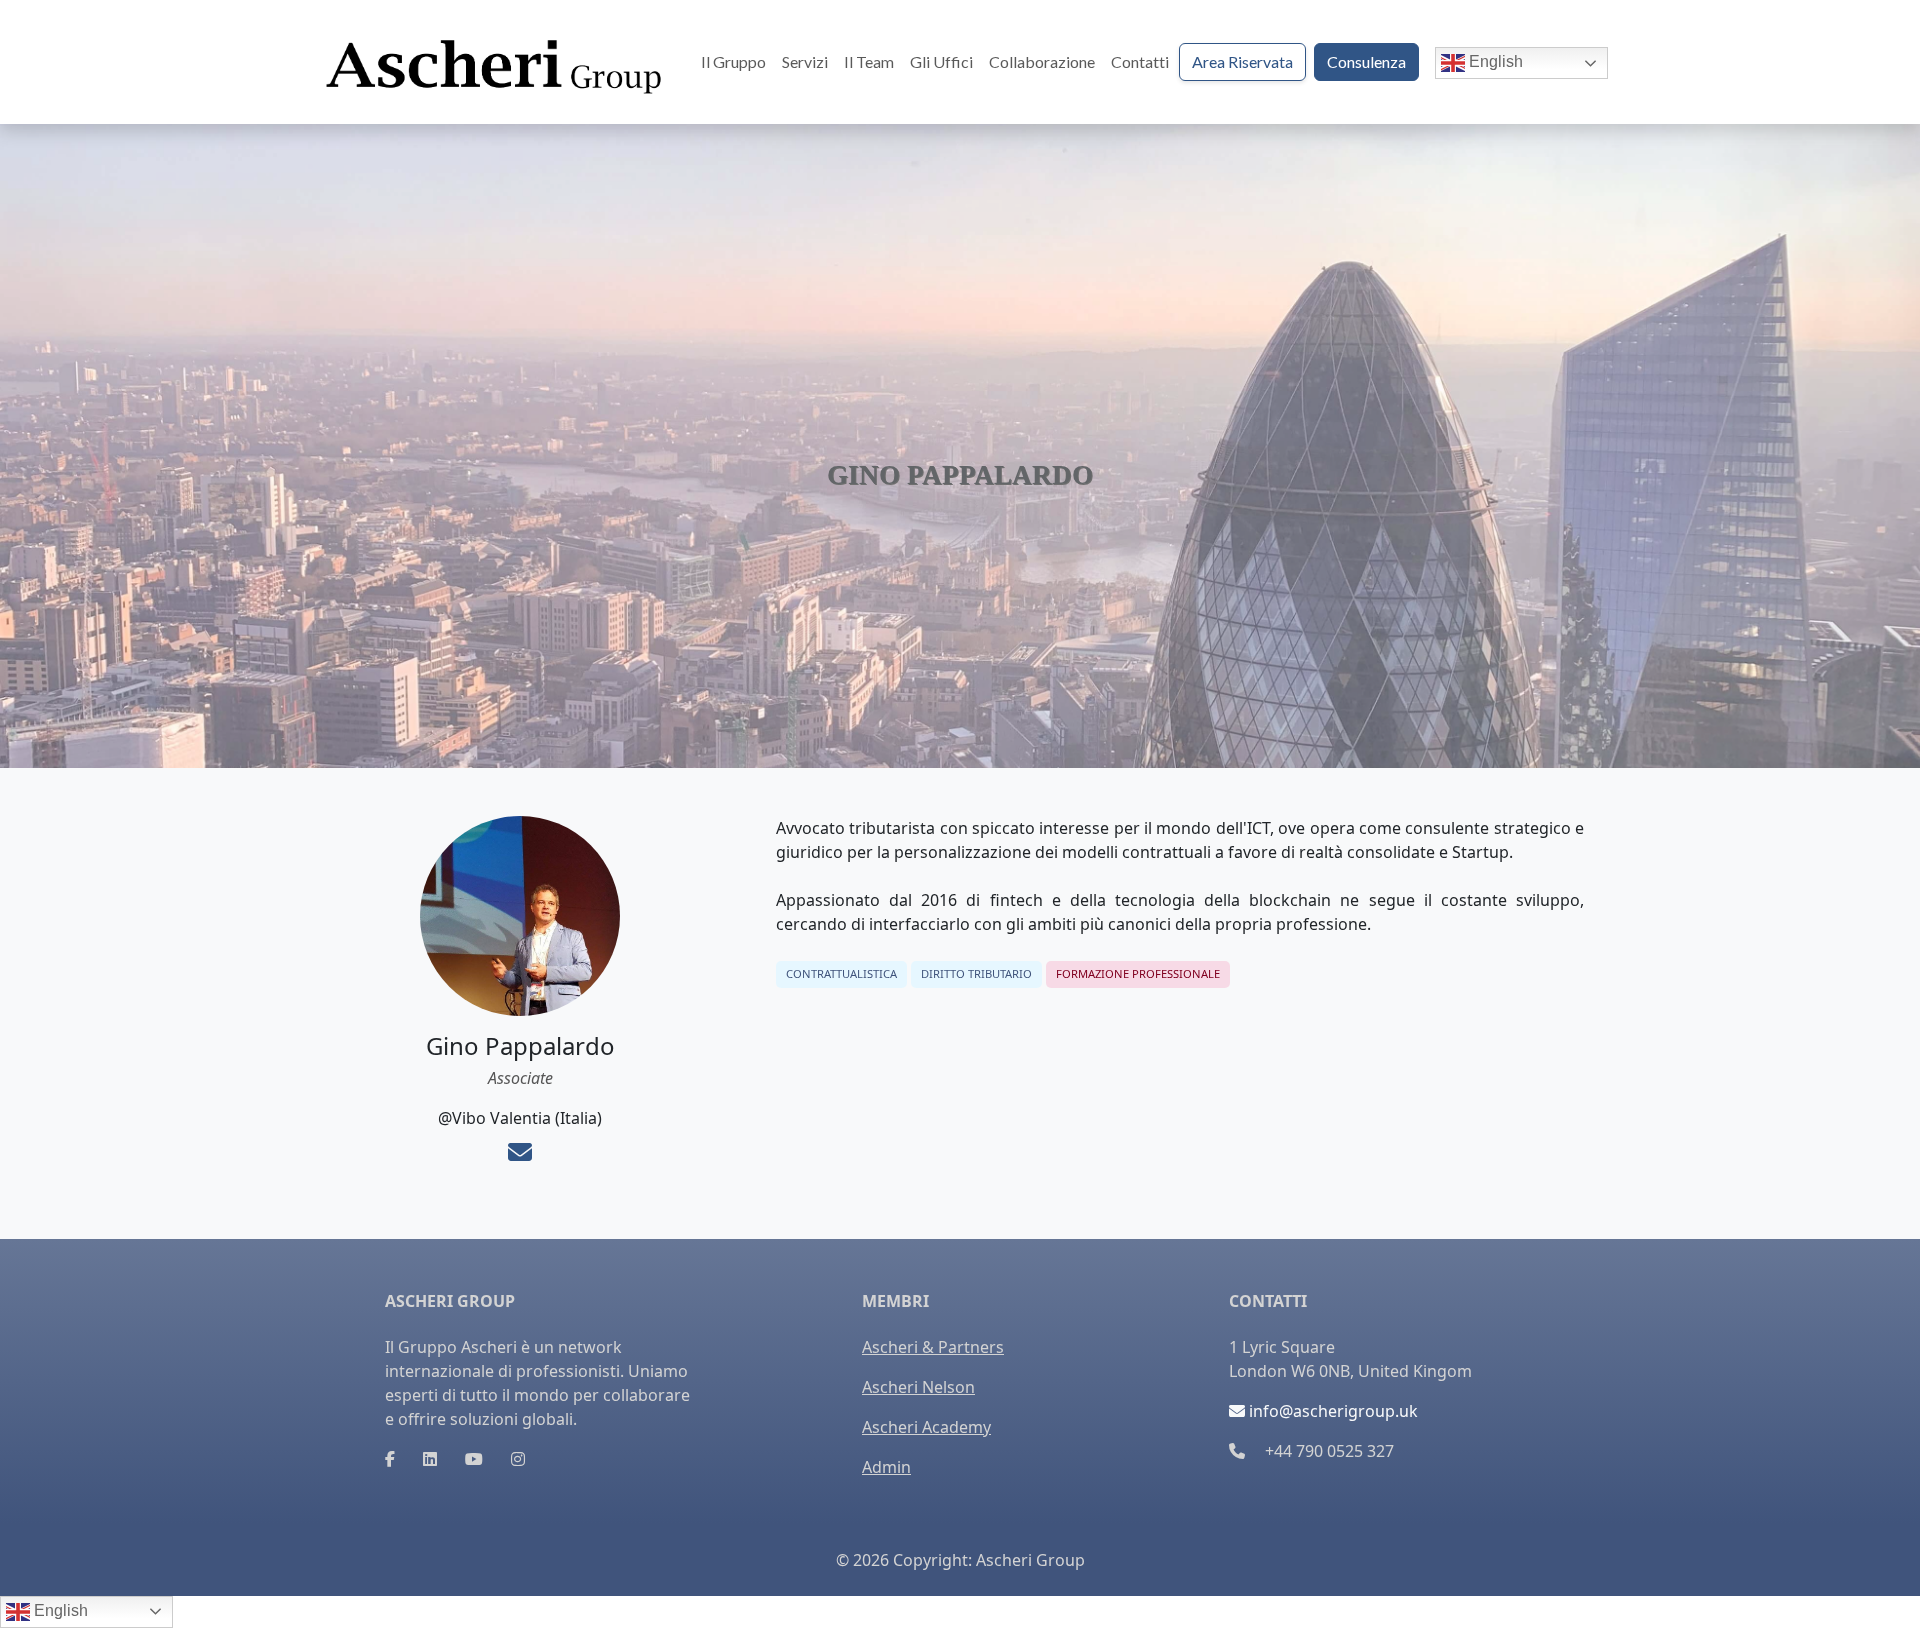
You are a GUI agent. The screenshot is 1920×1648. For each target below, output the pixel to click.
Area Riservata (1242, 61)
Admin (886, 1467)
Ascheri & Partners (933, 1347)
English (1494, 61)
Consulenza (1366, 61)
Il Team (869, 61)
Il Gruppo (733, 61)
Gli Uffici (941, 61)
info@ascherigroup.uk (1331, 1411)
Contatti (1140, 61)
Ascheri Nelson (918, 1387)
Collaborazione (1042, 61)
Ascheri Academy (926, 1427)
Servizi (805, 61)
